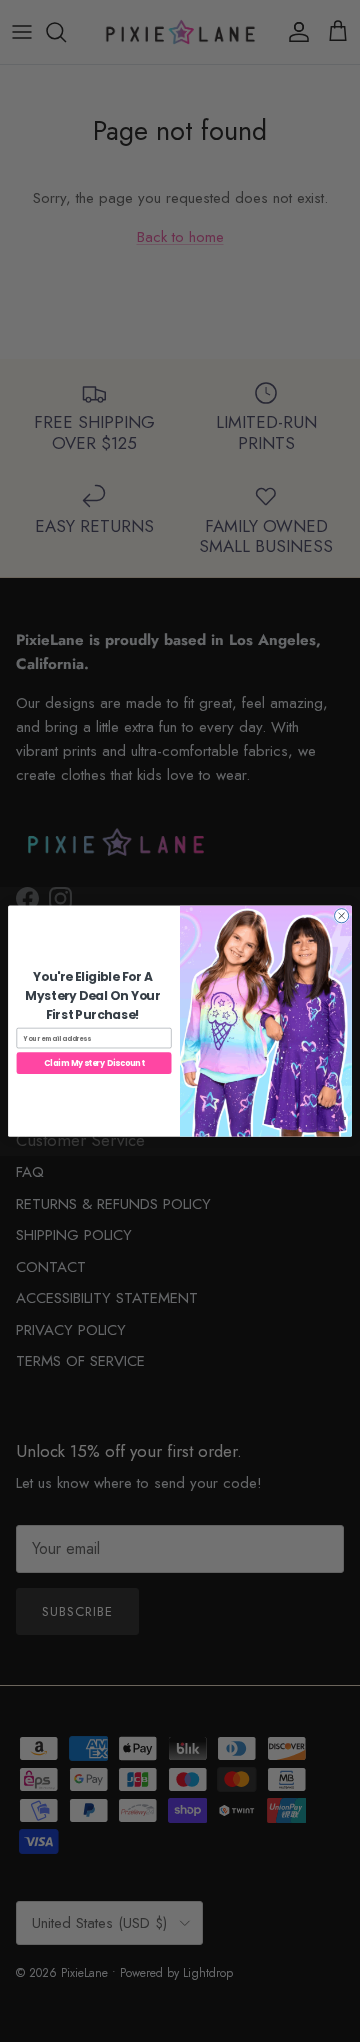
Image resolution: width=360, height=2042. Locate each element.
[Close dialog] (342, 915)
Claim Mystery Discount (94, 1062)
